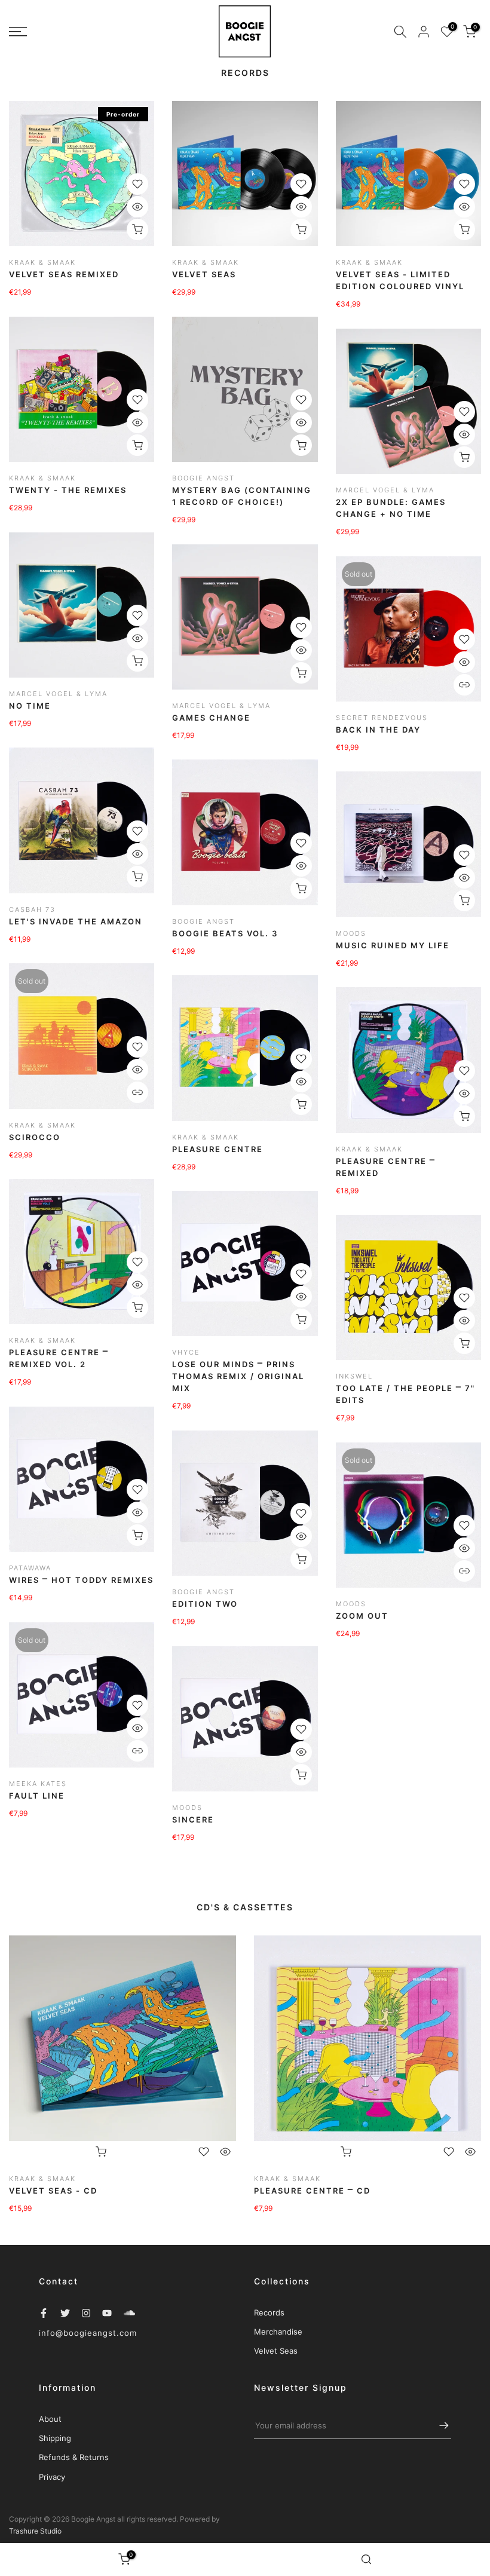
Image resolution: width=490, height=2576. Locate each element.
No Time (30, 706)
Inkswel (354, 1376)
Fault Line (37, 1796)
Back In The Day (378, 730)
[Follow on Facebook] (44, 2313)
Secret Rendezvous (382, 718)
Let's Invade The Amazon (76, 921)
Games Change (211, 718)
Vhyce (186, 1352)
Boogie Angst (203, 478)
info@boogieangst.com (88, 2333)
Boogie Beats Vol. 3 (225, 933)
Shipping (55, 2438)
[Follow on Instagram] (86, 2313)
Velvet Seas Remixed (64, 274)
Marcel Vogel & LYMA (385, 490)
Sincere (193, 1820)
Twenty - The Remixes (68, 490)
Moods (351, 933)
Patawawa (30, 1568)
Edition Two (205, 1604)
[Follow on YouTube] (107, 2313)
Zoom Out (362, 1616)
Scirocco (35, 1137)
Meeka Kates (38, 1784)
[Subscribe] (438, 2425)
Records (269, 2312)
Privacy (52, 2477)
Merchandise (278, 2332)
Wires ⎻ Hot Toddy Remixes (81, 1580)
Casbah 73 (32, 909)
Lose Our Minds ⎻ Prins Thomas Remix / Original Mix (238, 1376)
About (50, 2419)
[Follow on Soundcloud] (129, 2313)
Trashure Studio (35, 2531)
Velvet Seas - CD (53, 2191)
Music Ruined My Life (393, 945)
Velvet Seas (204, 274)
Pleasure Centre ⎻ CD (312, 2191)
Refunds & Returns (74, 2457)
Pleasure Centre (218, 1149)
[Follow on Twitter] (65, 2313)
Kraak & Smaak (42, 262)
